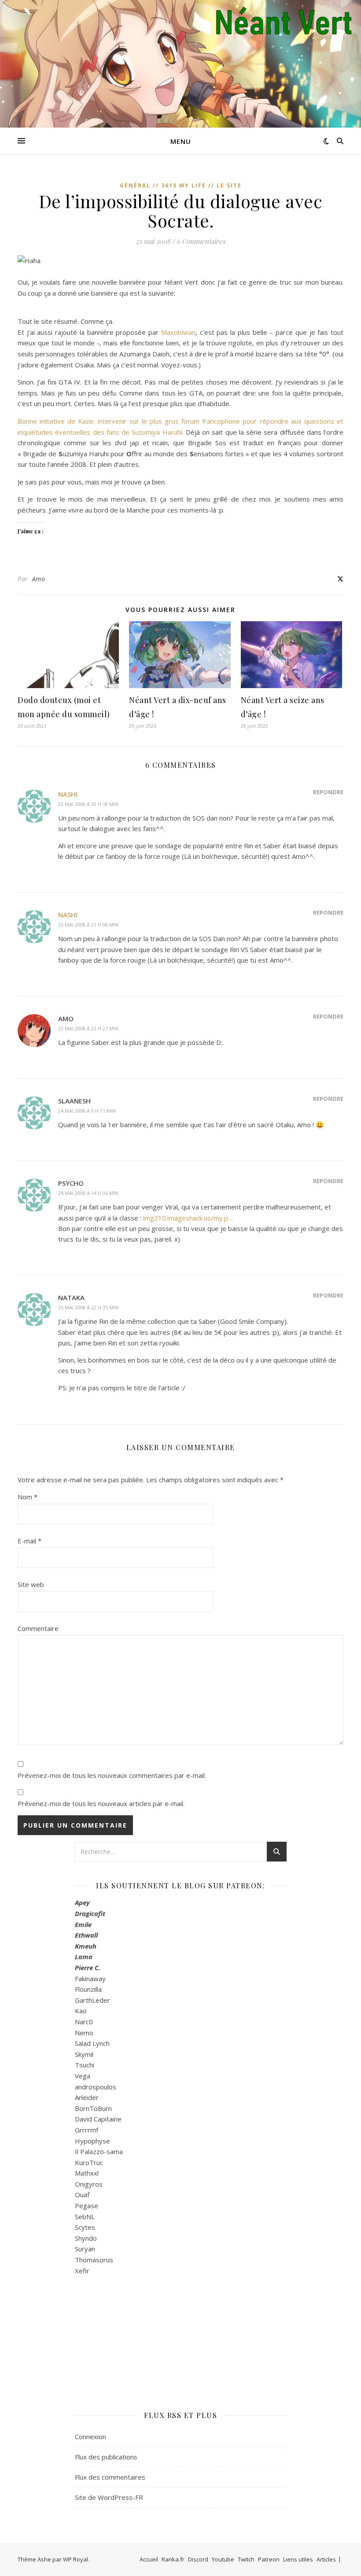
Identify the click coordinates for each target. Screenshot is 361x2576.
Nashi (68, 794)
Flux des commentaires (110, 2477)
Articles (326, 2559)
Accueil (149, 2559)
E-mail (29, 1541)
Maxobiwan (178, 332)
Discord (198, 2559)
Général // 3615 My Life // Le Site (181, 185)
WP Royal (76, 2559)
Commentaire (38, 1628)
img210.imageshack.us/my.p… (188, 1218)
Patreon (269, 2559)
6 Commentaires (201, 241)
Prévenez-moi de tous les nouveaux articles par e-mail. (101, 1803)
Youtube (223, 2559)
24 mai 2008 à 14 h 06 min (88, 1193)
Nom (28, 1497)
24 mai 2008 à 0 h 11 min (87, 1111)
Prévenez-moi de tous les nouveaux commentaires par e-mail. (112, 1775)
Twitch (246, 2559)
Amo (39, 579)
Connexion (90, 2437)
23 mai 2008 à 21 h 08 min (88, 925)
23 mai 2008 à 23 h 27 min (88, 1028)
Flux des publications (106, 2457)
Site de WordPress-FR (109, 2497)
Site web (31, 1584)
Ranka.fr (173, 2559)
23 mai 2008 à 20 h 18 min (88, 804)
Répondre (328, 792)
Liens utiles (298, 2559)
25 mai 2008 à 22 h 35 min (88, 1307)
